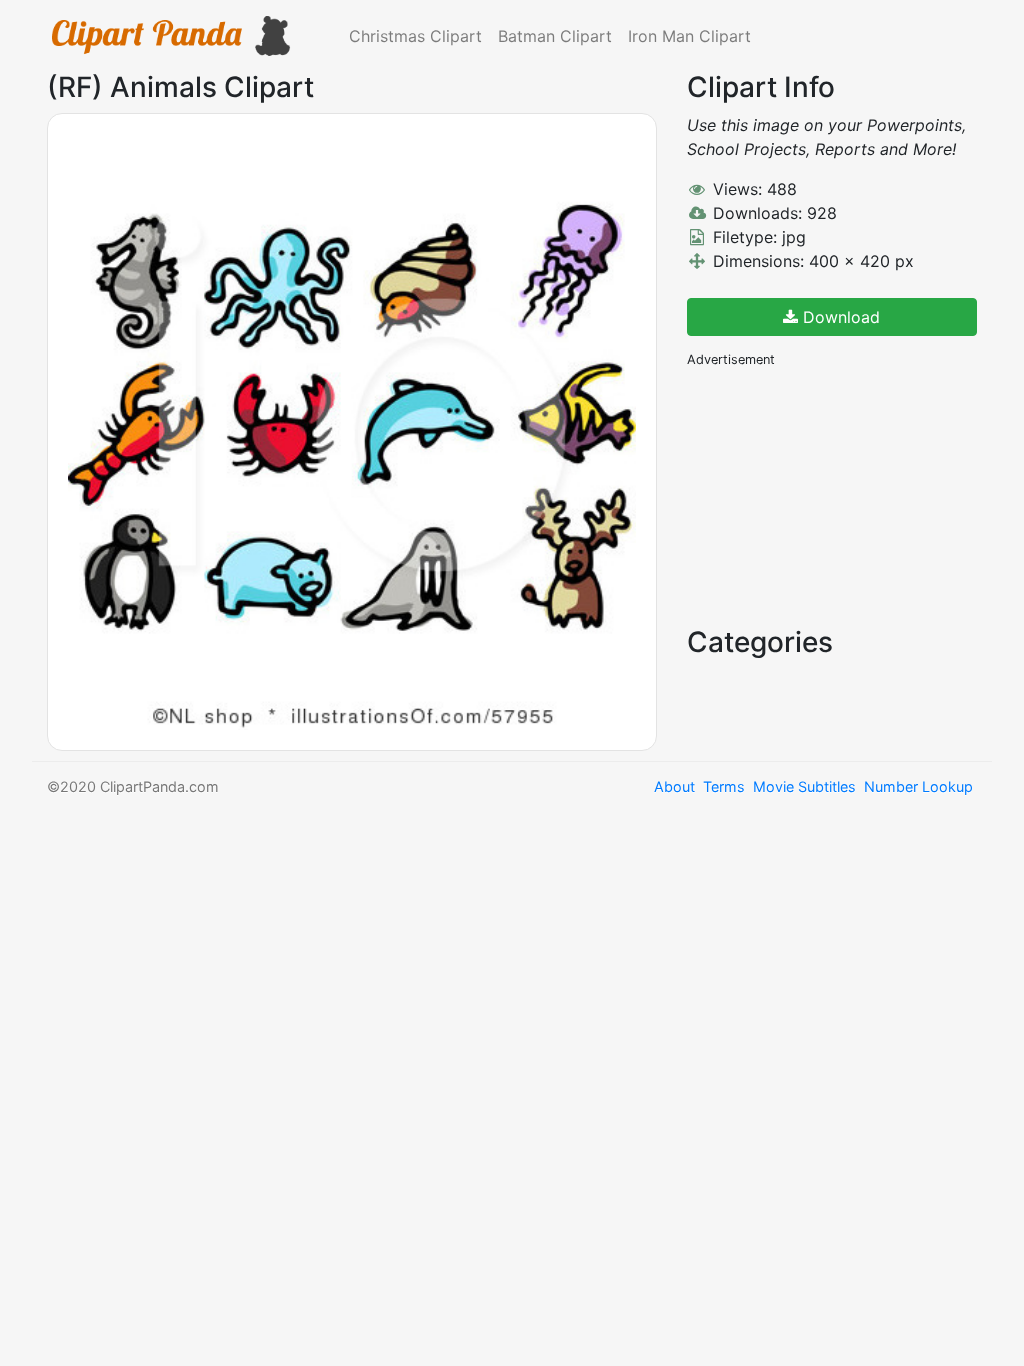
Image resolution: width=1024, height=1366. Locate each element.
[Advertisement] (837, 495)
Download (839, 317)
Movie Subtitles (804, 786)
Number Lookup (918, 786)
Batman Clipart (555, 36)
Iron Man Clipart (689, 36)
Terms (724, 786)
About (674, 786)
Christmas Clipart (415, 36)
